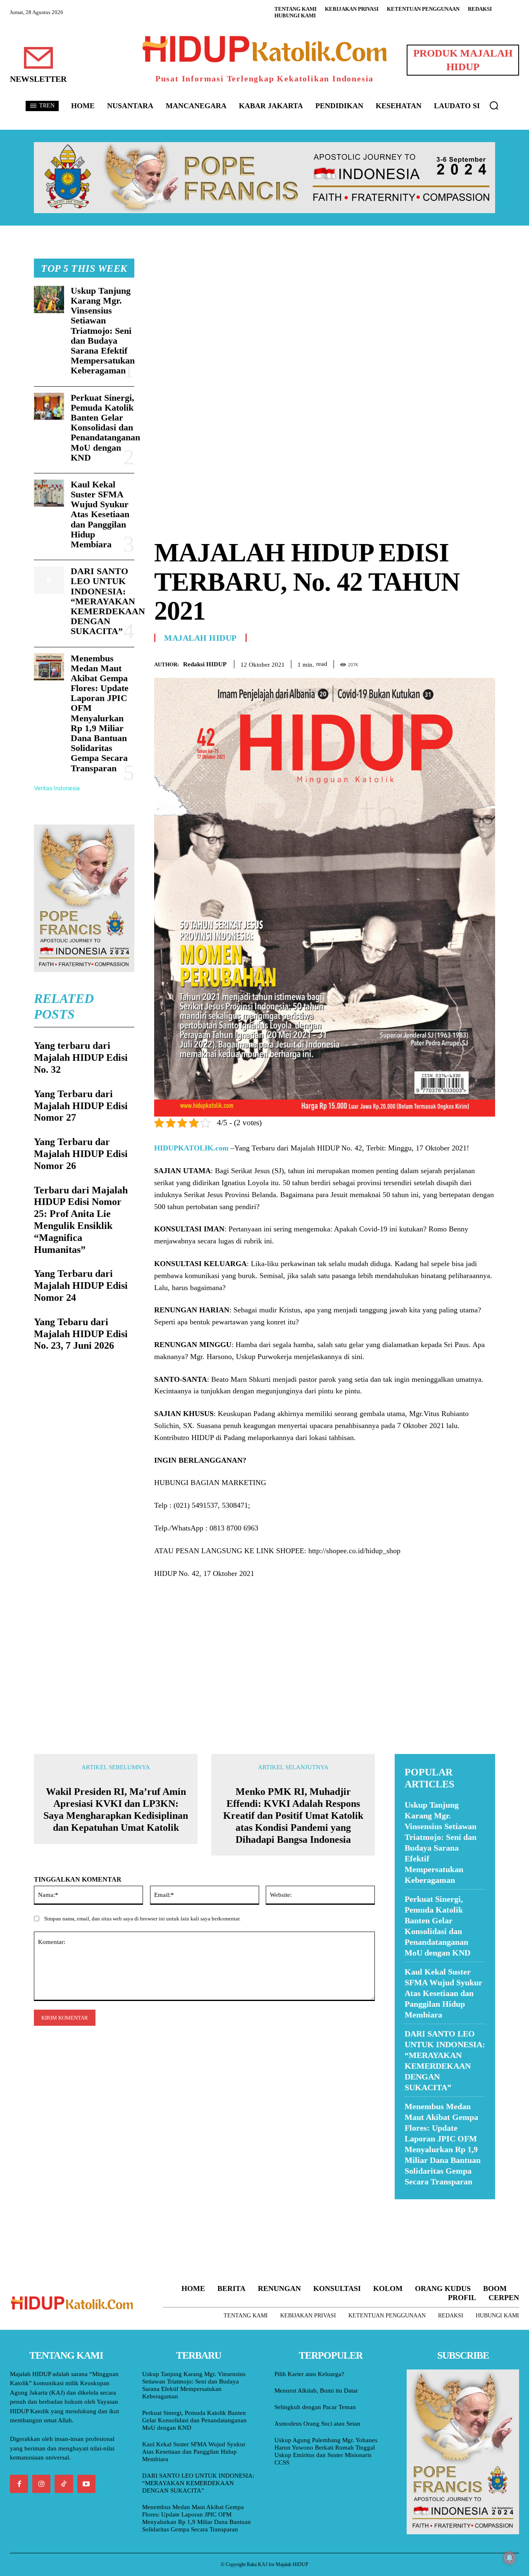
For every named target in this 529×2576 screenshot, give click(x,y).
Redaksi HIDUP (205, 664)
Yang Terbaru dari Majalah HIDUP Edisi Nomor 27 (81, 1106)
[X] (449, 663)
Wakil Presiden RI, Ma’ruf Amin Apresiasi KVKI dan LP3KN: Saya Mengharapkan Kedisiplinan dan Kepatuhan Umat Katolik (116, 1809)
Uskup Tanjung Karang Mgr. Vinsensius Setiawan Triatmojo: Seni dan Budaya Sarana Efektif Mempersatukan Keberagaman (103, 331)
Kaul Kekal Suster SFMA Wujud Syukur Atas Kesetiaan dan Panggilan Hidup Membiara (100, 514)
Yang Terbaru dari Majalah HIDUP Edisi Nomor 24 (81, 1286)
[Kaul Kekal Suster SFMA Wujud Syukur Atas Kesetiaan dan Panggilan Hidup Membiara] (49, 493)
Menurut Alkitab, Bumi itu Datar (316, 2391)
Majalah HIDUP (200, 638)
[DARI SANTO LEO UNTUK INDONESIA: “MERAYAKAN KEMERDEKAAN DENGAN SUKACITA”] (49, 580)
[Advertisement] (325, 316)
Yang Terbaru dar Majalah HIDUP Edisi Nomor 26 (81, 1154)
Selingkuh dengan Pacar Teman (315, 2407)
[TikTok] (64, 2484)
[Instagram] (41, 2484)
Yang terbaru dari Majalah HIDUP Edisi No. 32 (81, 1057)
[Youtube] (86, 2484)
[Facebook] (430, 663)
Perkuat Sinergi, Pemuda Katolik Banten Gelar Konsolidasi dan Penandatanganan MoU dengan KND (105, 428)
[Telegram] (487, 663)
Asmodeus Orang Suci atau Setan (317, 2424)
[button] (494, 105)
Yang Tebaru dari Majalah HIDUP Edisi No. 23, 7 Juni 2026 (81, 1334)
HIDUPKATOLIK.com (191, 1148)
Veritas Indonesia (57, 788)
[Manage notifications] (510, 2558)
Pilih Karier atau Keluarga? (309, 2374)
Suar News (411, 2204)
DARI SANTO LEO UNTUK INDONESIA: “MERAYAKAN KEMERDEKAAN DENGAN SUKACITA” (108, 601)
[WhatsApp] (468, 663)
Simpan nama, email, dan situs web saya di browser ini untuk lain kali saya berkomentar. (142, 1919)
